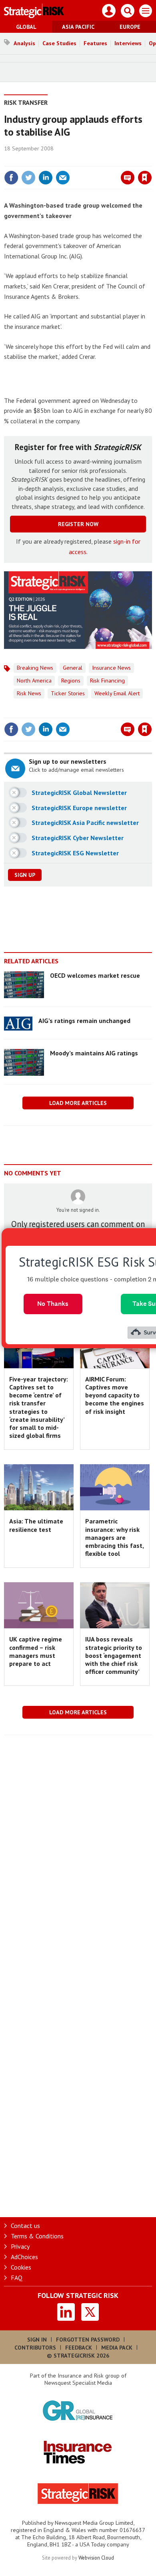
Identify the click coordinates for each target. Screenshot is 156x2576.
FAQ (17, 2278)
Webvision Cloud (96, 2558)
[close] (151, 160)
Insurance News (111, 668)
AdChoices (24, 2257)
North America (34, 681)
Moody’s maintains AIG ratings (94, 1053)
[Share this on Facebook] (11, 178)
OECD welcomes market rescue (95, 975)
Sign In (37, 2340)
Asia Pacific (78, 27)
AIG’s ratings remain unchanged (84, 1021)
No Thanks (53, 1304)
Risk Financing (107, 681)
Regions (71, 681)
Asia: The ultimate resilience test (36, 1525)
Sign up (25, 875)
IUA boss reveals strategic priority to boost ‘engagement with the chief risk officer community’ (114, 1655)
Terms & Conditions (37, 2236)
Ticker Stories (68, 693)
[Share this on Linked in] (46, 178)
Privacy (20, 2246)
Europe (130, 27)
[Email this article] (63, 178)
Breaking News (35, 668)
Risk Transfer (26, 102)
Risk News (29, 693)
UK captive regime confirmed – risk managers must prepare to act (36, 1651)
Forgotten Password (88, 2340)
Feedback (79, 2348)
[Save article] (145, 178)
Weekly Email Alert (117, 693)
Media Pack (117, 2348)
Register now (78, 524)
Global (26, 27)
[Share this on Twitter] (28, 178)
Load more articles (78, 1103)
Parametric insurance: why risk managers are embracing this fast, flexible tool (114, 1537)
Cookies (21, 2267)
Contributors (35, 2348)
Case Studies (59, 43)
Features (95, 43)
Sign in (50, 160)
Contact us (25, 2226)
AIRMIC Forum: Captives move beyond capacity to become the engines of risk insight (115, 1395)
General (73, 668)
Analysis (24, 43)
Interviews (128, 43)
